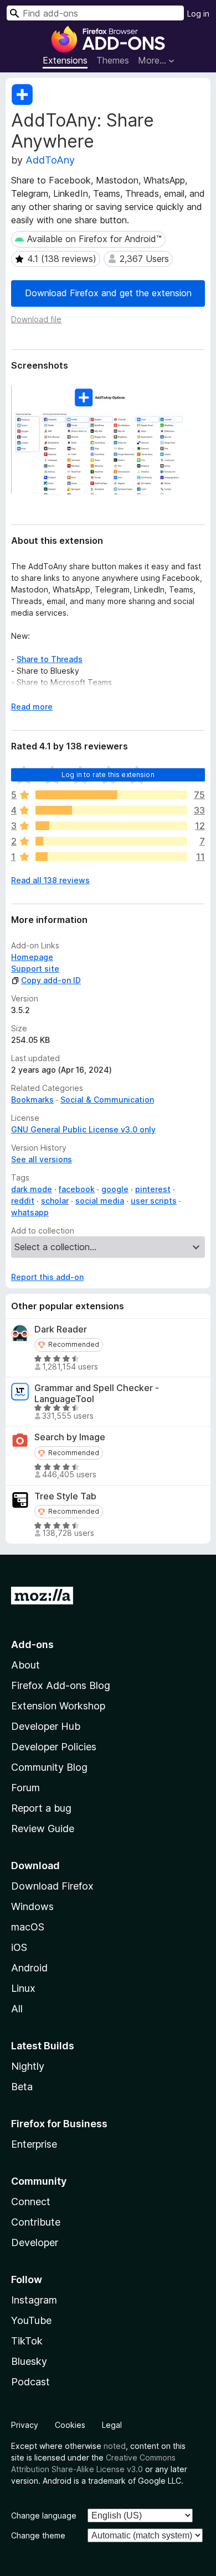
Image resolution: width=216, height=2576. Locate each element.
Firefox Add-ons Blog (61, 1685)
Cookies (70, 2425)
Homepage (32, 957)
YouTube (31, 2320)
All (17, 2009)
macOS (28, 1927)
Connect (31, 2202)
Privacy (25, 2425)
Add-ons (32, 1644)
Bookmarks (32, 1100)
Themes (113, 60)
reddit (23, 1201)
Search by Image (70, 1437)
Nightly (28, 2066)
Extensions (65, 60)
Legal (112, 2425)
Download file (36, 319)
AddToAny (50, 160)
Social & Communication (107, 1100)
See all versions (42, 1159)
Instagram (34, 2300)
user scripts (154, 1201)
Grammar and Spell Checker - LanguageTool (97, 1393)
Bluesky (29, 2361)
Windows (32, 1906)
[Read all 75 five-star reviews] (111, 795)
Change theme (38, 2535)
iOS (19, 1947)
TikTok (27, 2341)
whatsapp (30, 1212)
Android (29, 1968)
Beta (22, 2087)
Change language (44, 2515)
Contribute (36, 2222)
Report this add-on (47, 1277)
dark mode (32, 1189)
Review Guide (43, 1829)
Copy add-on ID (51, 980)
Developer (35, 2242)
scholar (55, 1201)
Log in (198, 14)
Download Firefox (52, 1886)
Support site (35, 969)
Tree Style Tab (65, 1496)
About (25, 1665)
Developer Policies (54, 1747)
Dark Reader (61, 1329)
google (115, 1189)
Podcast (30, 2382)
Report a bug (41, 1808)
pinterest (153, 1189)
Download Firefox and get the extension (108, 293)
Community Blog (49, 1767)
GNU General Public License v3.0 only (83, 1129)
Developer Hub (46, 1726)
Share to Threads (50, 659)
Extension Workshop (58, 1706)
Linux (23, 1988)
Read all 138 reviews (50, 880)
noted (115, 2446)
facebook (77, 1189)
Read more (32, 707)
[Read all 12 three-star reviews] (111, 826)
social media (100, 1201)
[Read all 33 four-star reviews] (111, 810)
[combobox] (95, 13)
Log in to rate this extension (108, 775)
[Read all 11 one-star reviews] (111, 857)
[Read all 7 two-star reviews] (111, 841)
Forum (25, 1788)
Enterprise (34, 2144)
